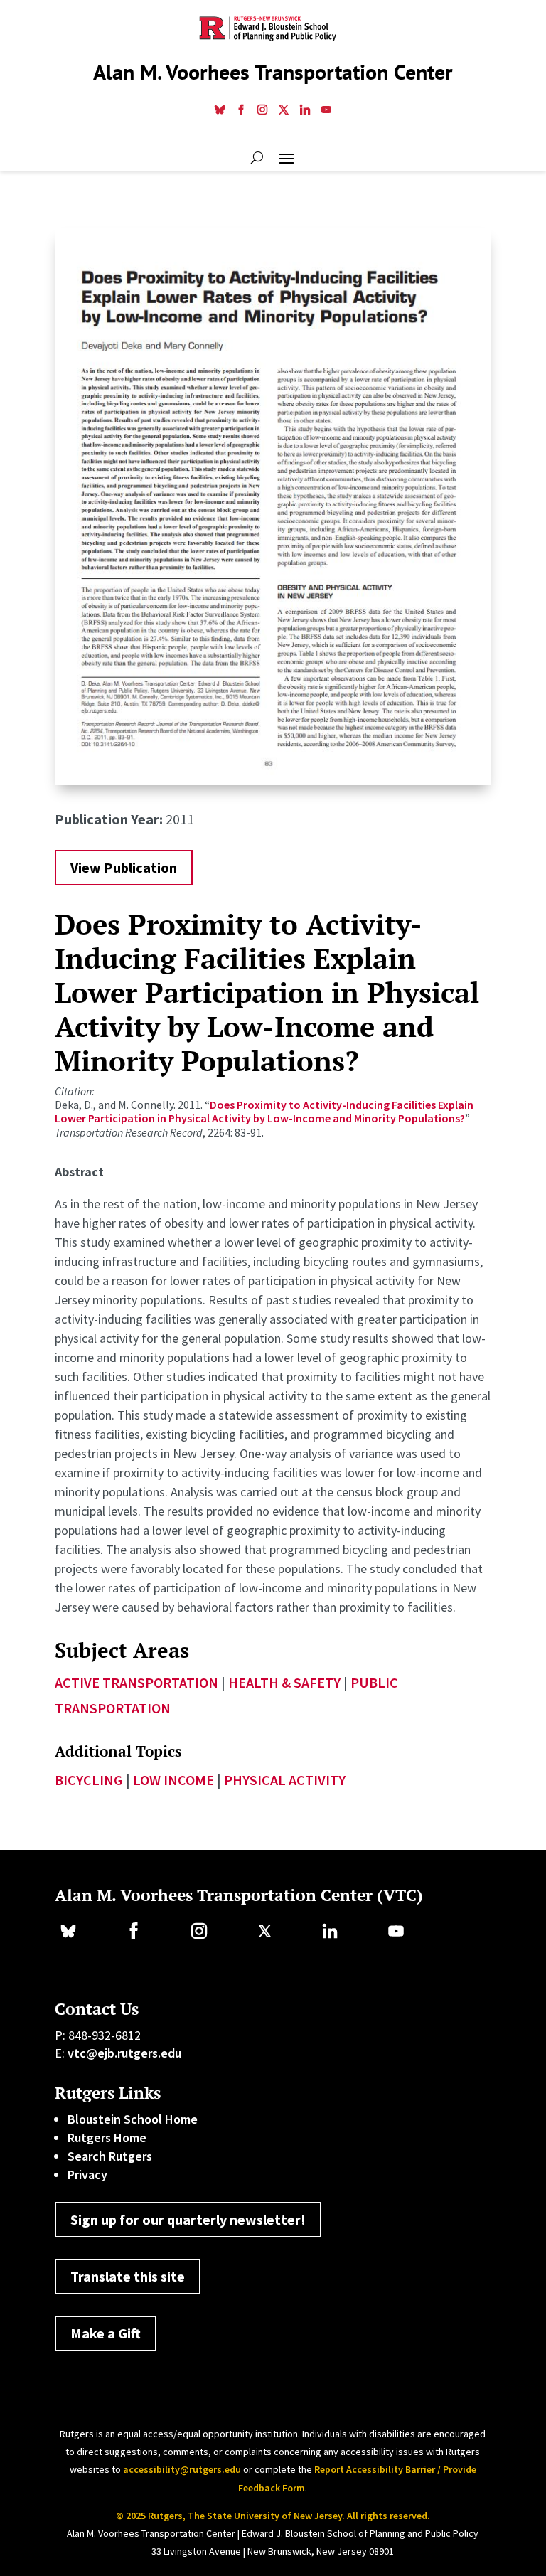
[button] (287, 157)
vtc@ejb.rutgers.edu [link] (124, 2053)
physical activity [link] (285, 1780)
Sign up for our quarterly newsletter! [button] (188, 2219)
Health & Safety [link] (284, 1682)
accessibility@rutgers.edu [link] (182, 2469)
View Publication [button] (124, 867)
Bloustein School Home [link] (133, 2119)
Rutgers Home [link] (107, 2138)
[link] (220, 111)
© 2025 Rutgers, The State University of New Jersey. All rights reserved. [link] (273, 2516)
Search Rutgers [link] (110, 2156)
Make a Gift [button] (106, 2333)
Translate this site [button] (128, 2276)
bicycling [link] (89, 1780)
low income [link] (173, 1780)
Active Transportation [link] (136, 1682)
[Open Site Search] (257, 157)
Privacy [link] (87, 2175)
